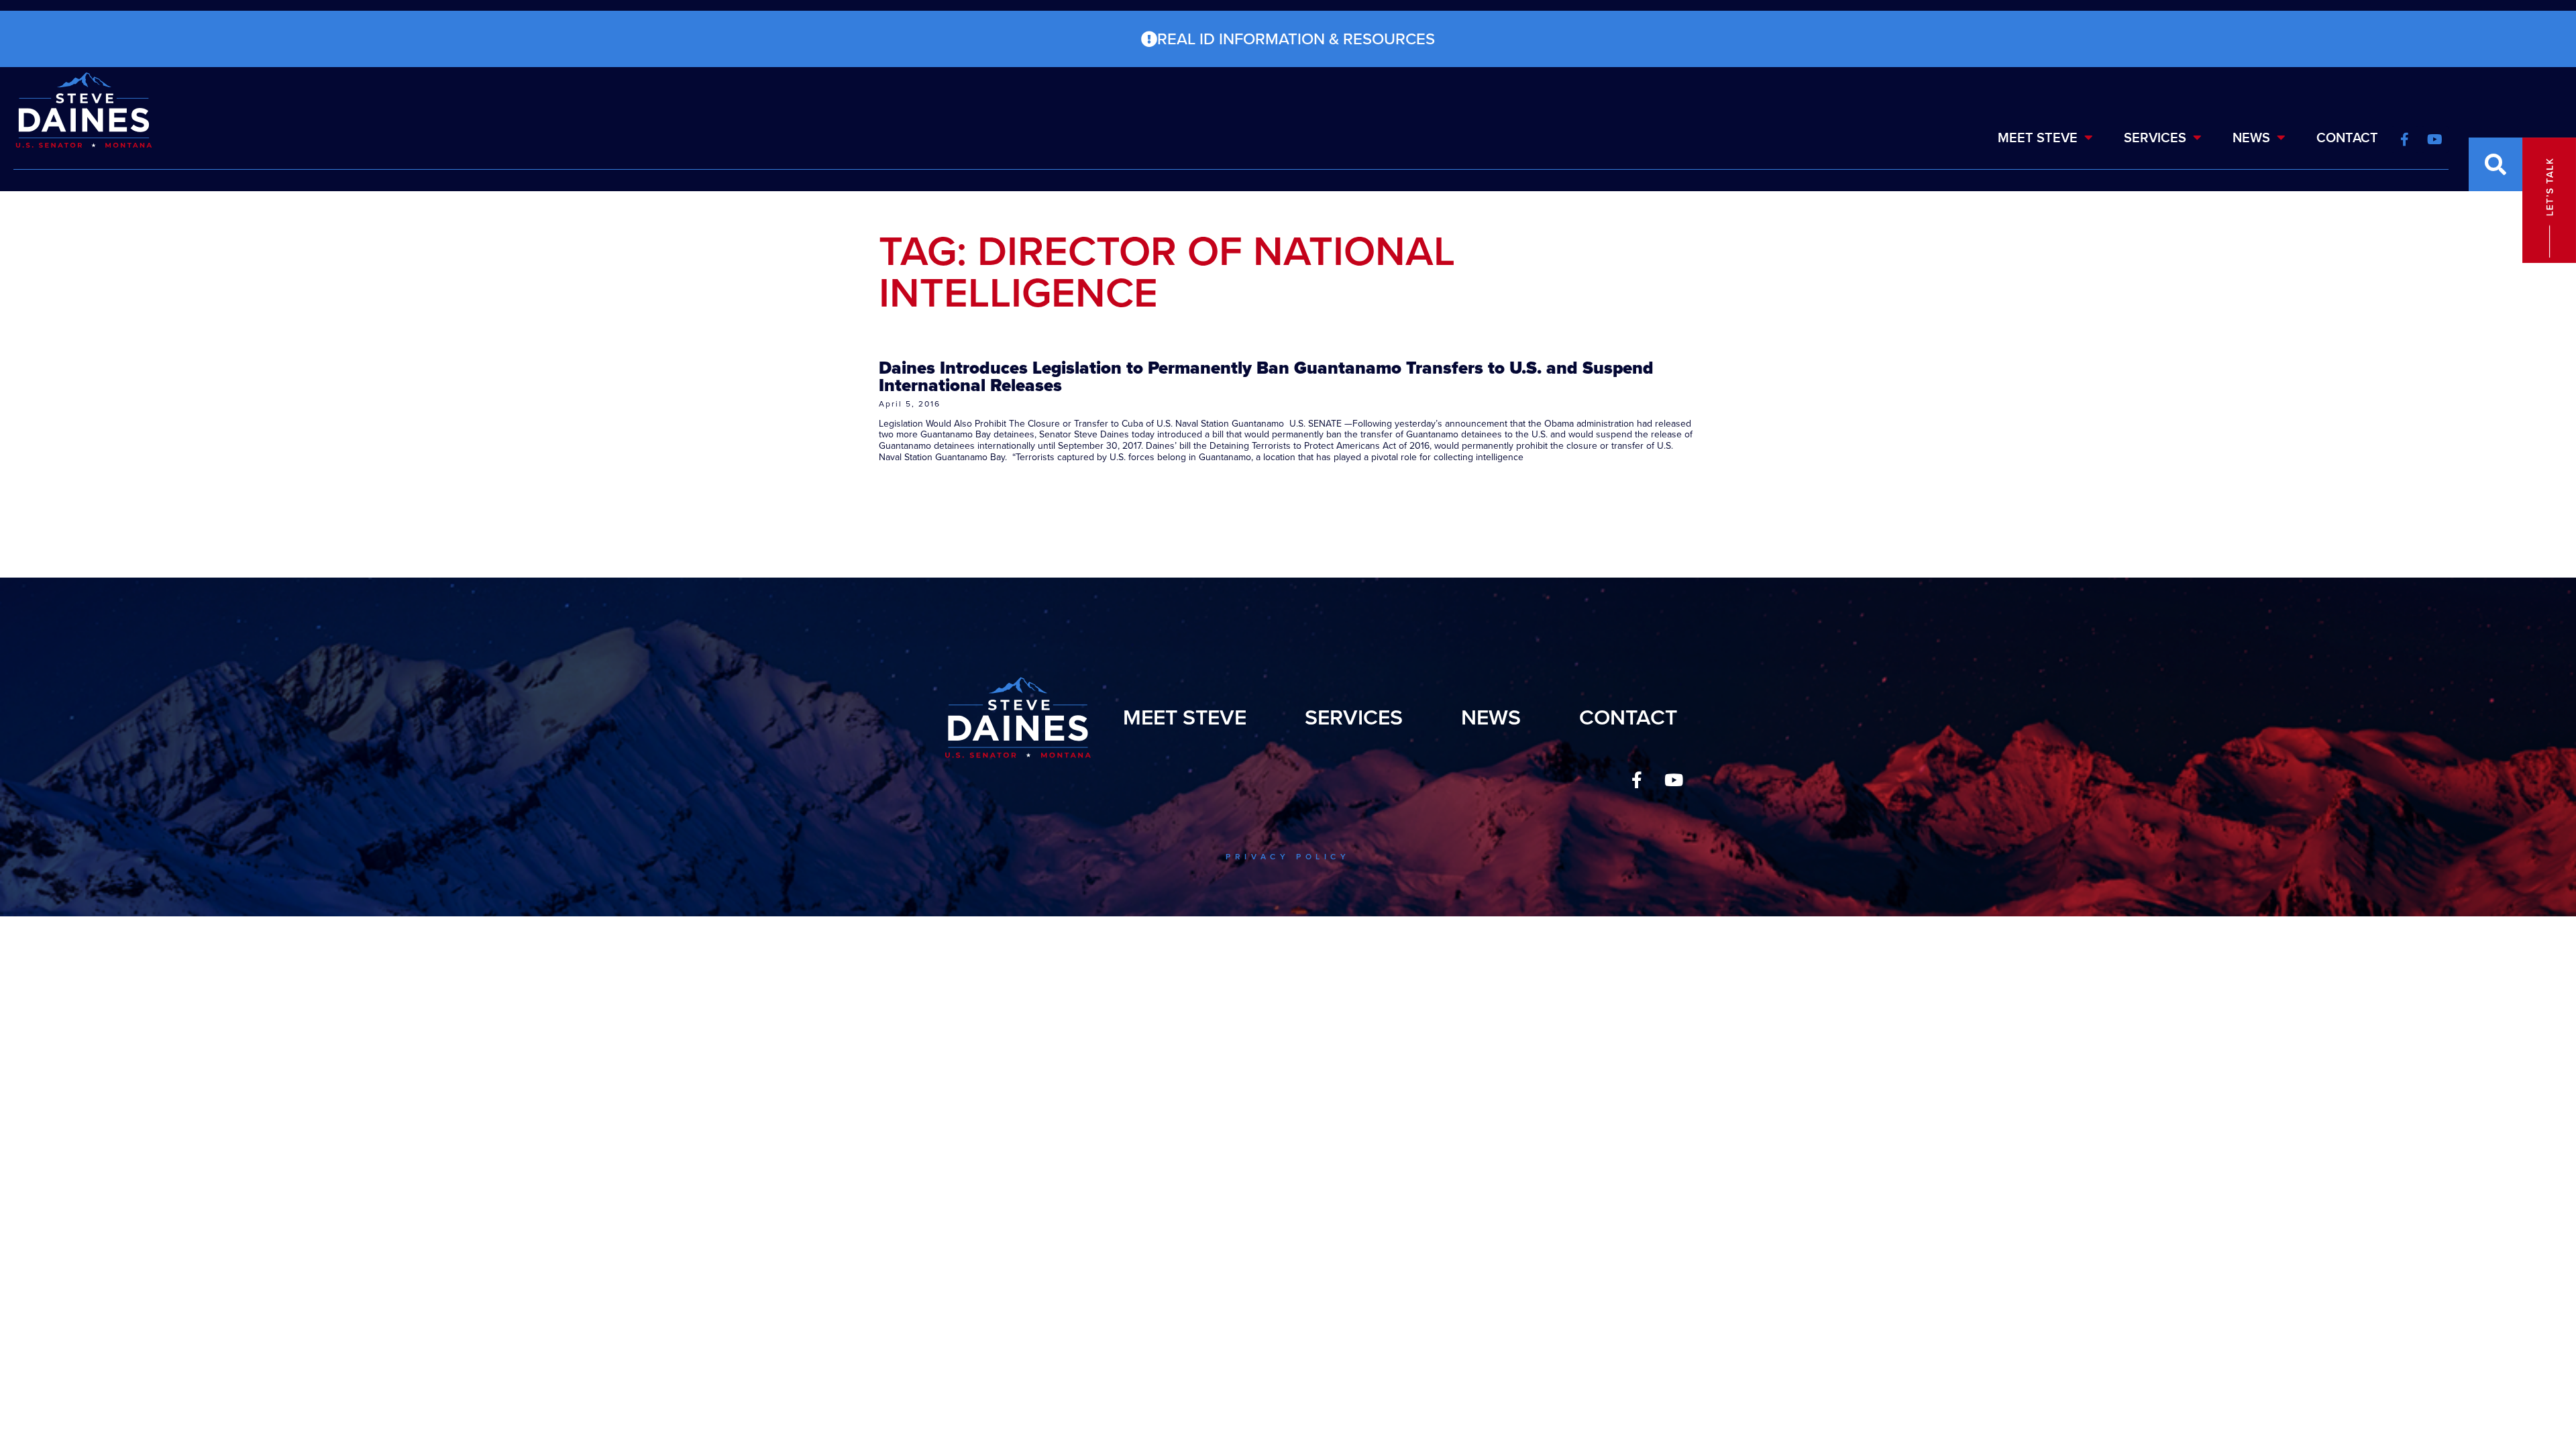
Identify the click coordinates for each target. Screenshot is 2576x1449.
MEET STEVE (2038, 138)
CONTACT (2347, 138)
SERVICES (2155, 138)
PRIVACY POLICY (1288, 857)
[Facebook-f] (1637, 780)
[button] (2495, 164)
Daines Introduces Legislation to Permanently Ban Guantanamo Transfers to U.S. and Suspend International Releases (1266, 376)
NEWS (2251, 138)
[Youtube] (1674, 780)
